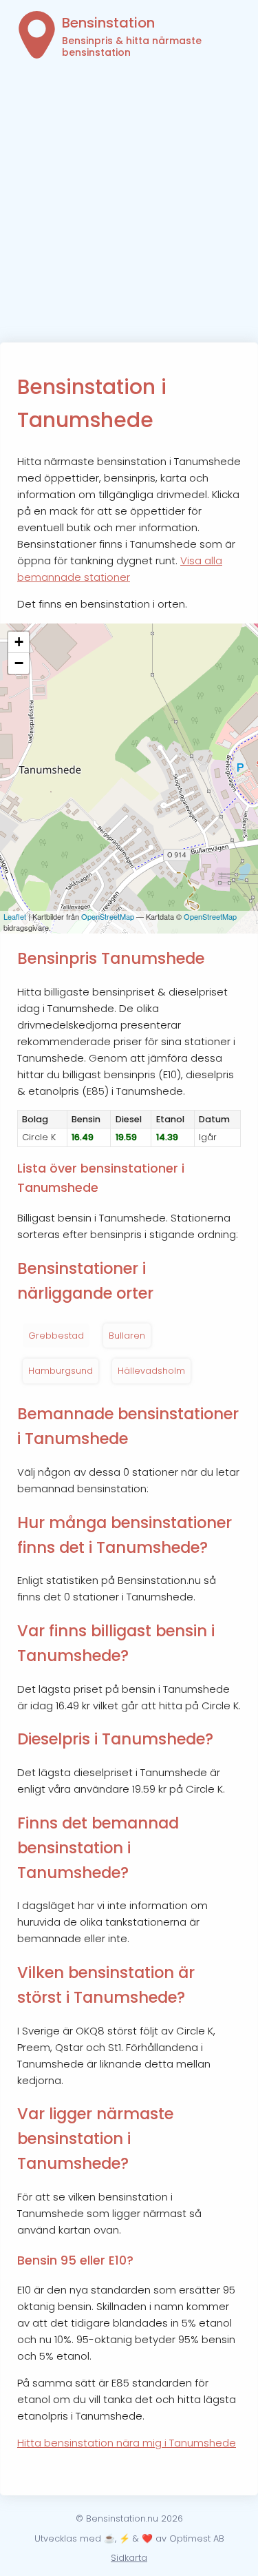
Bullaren (127, 1336)
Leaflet (15, 916)
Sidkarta (129, 2558)
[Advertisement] (129, 206)
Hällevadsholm (151, 1371)
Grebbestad (56, 1336)
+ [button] (19, 642)
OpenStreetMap (108, 916)
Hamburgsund (61, 1371)
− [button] (19, 663)
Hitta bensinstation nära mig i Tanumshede (127, 2443)
